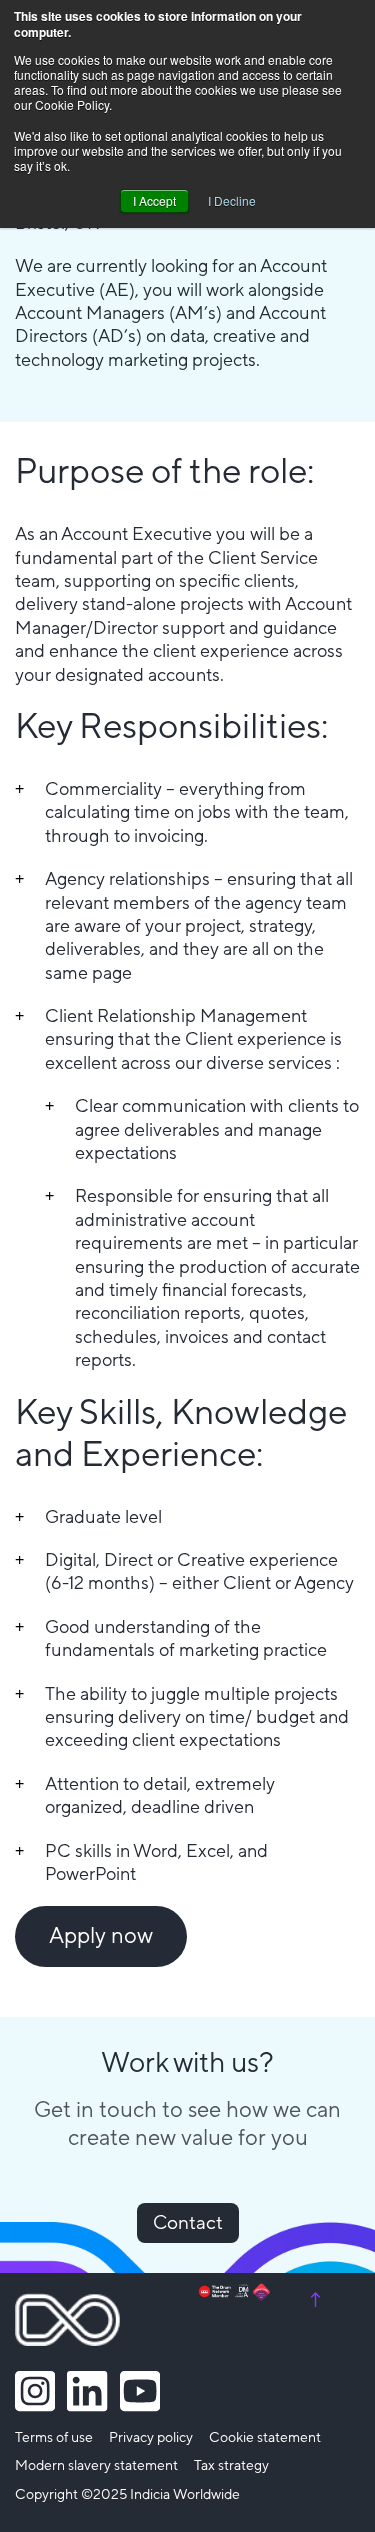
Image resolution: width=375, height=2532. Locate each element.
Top (333, 2300)
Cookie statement (265, 2438)
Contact (188, 2223)
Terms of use (54, 2438)
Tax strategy (231, 2466)
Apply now (101, 1936)
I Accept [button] (154, 200)
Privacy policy (151, 2438)
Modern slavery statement (96, 2466)
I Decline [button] (232, 200)
